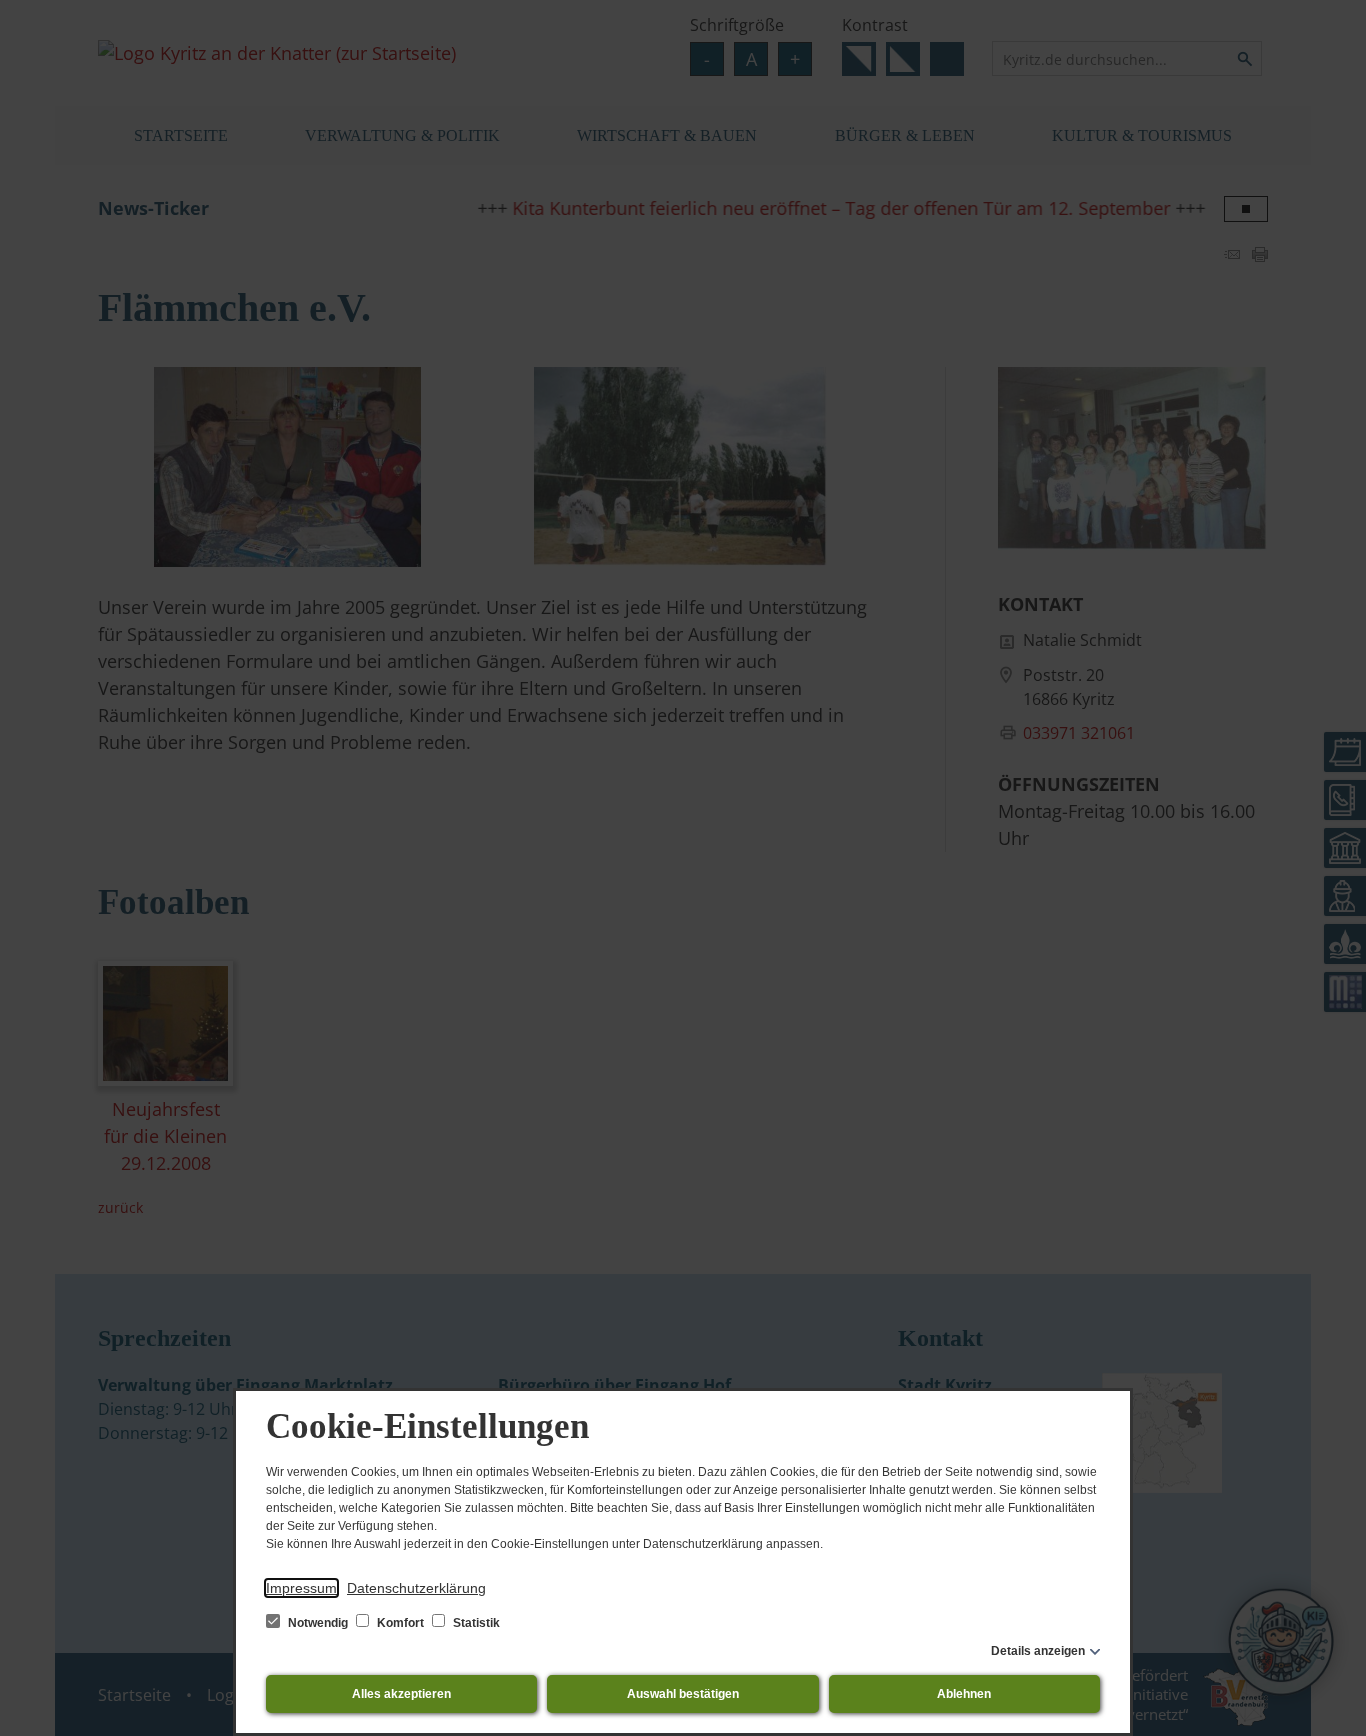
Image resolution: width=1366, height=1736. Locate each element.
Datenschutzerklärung (416, 1588)
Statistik (475, 1623)
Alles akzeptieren (401, 1694)
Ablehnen (964, 1694)
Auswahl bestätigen (683, 1694)
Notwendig (318, 1623)
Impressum (301, 1588)
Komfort (400, 1623)
